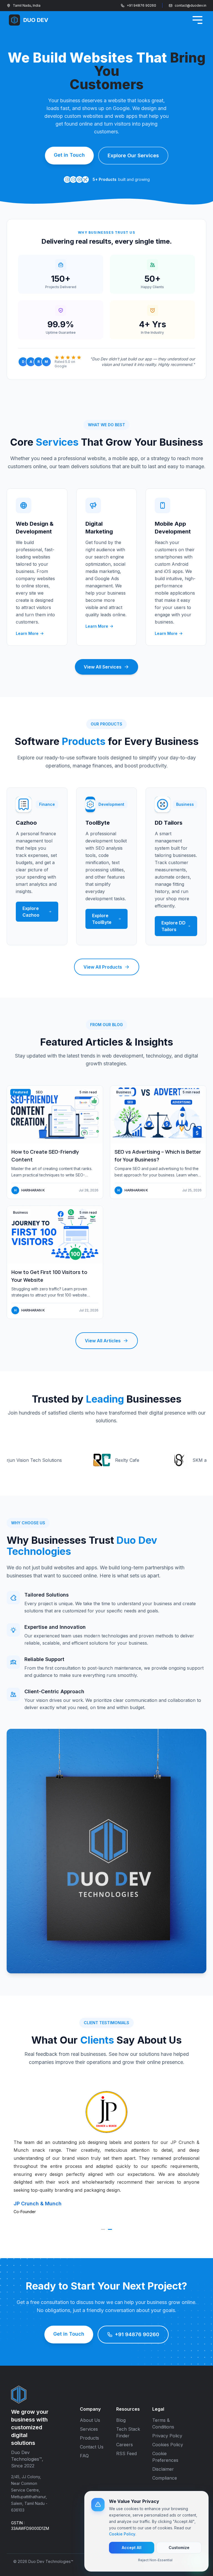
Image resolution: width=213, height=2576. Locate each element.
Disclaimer (163, 2469)
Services (89, 2429)
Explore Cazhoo (31, 912)
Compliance (165, 2478)
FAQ (84, 2456)
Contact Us (92, 2447)
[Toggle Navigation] (197, 20)
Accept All (132, 2548)
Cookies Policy (168, 2445)
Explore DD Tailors (173, 926)
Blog (121, 2420)
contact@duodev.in (191, 5)
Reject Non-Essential (155, 2560)
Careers (125, 2445)
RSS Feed (126, 2453)
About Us (90, 2420)
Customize (179, 2548)
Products (89, 2438)
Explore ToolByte (102, 919)
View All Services (103, 667)
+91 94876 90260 (141, 5)
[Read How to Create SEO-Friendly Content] (55, 1142)
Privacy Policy (167, 2436)
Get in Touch (69, 155)
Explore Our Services (133, 155)
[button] (103, 2229)
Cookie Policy (122, 2534)
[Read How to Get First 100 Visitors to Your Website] (55, 1262)
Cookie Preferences (165, 2457)
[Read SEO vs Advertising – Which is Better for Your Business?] (158, 1142)
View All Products (103, 967)
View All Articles (103, 1341)
